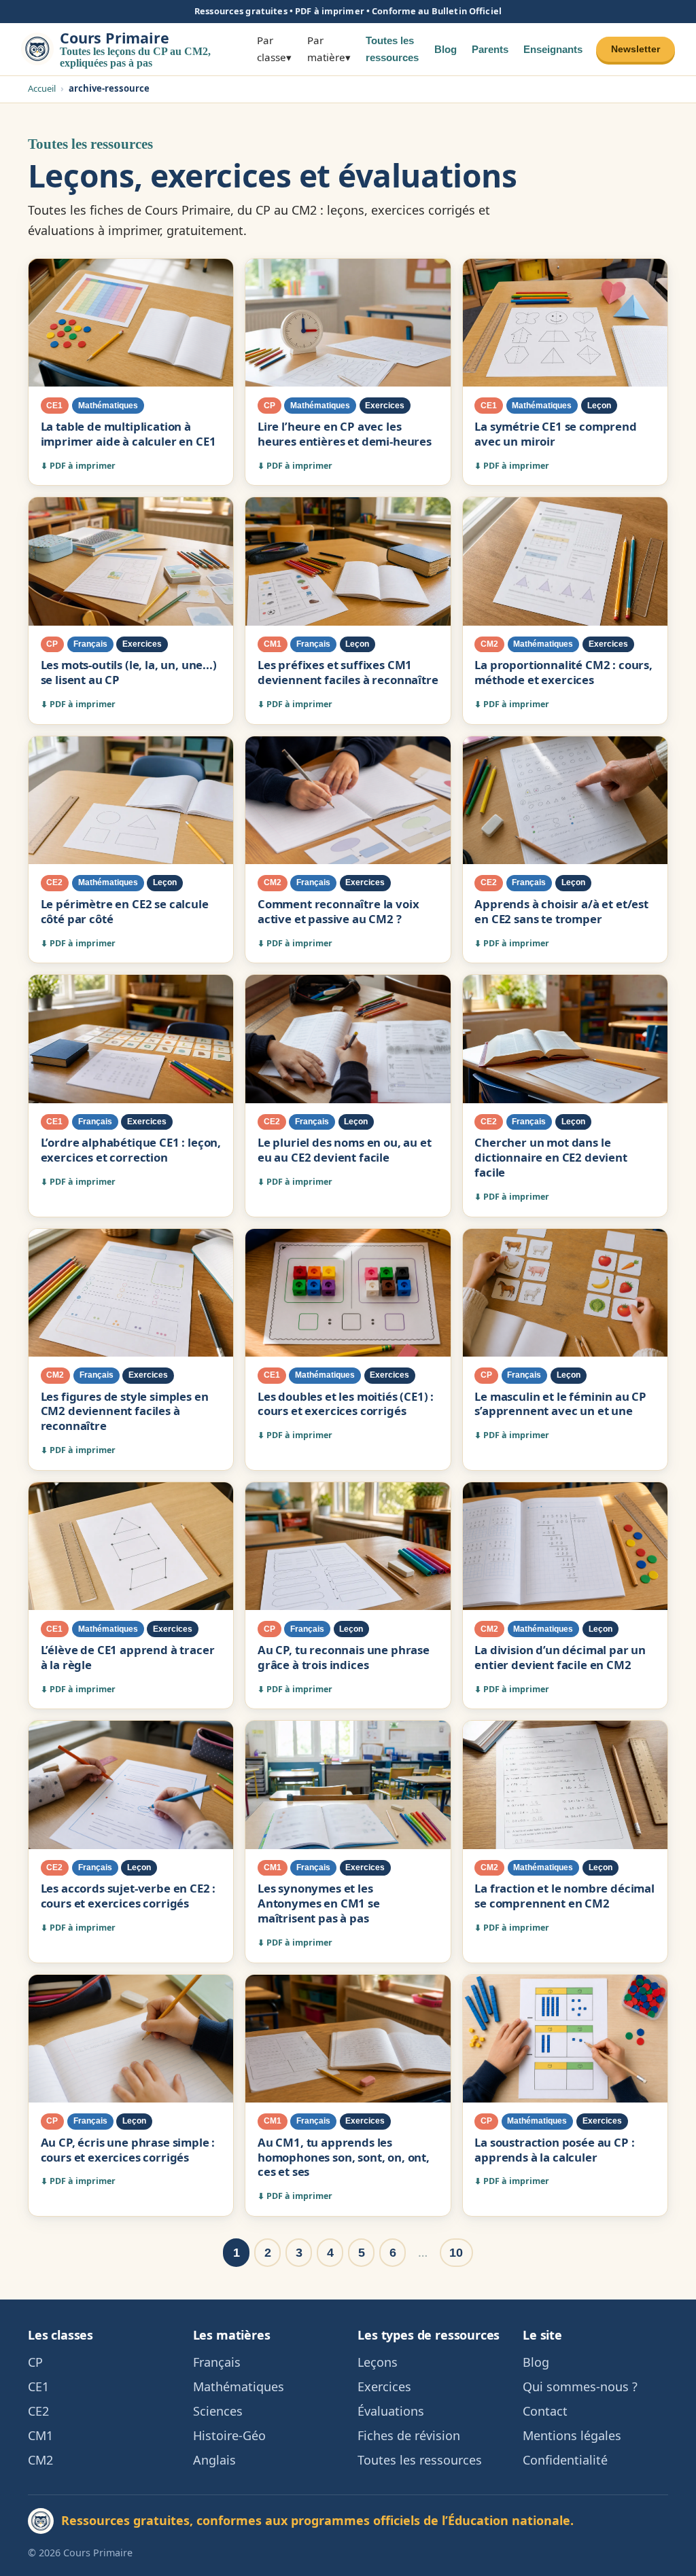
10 (456, 2253)
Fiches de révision (409, 2435)
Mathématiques (239, 2386)
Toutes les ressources (392, 49)
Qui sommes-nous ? (580, 2386)
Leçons (378, 2362)
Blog (446, 49)
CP (35, 2362)
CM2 (40, 2460)
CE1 (38, 2386)
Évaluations (391, 2411)
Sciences (218, 2411)
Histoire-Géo (229, 2435)
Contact (545, 2411)
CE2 (38, 2411)
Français (217, 2362)
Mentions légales (572, 2435)
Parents (490, 49)
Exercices (384, 2386)
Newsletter (636, 49)
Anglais (214, 2460)
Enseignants (553, 49)
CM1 (40, 2435)
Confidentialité (565, 2460)
